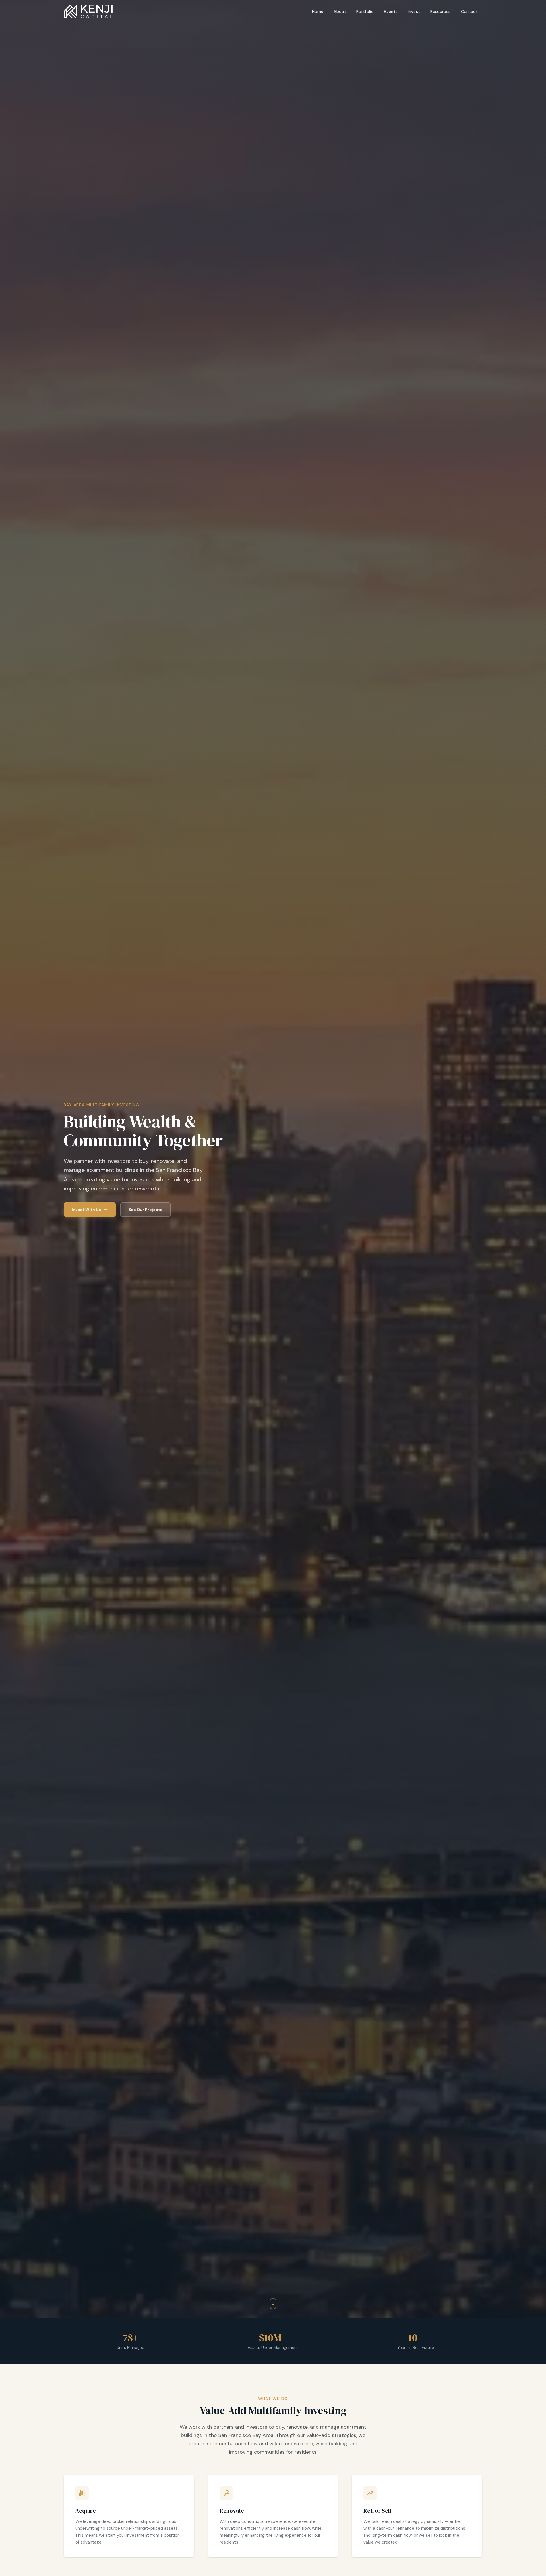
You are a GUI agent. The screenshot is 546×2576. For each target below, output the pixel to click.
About (340, 11)
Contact (469, 11)
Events (391, 11)
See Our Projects (145, 1210)
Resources (440, 11)
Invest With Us (86, 1210)
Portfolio (365, 11)
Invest (414, 11)
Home (318, 11)
